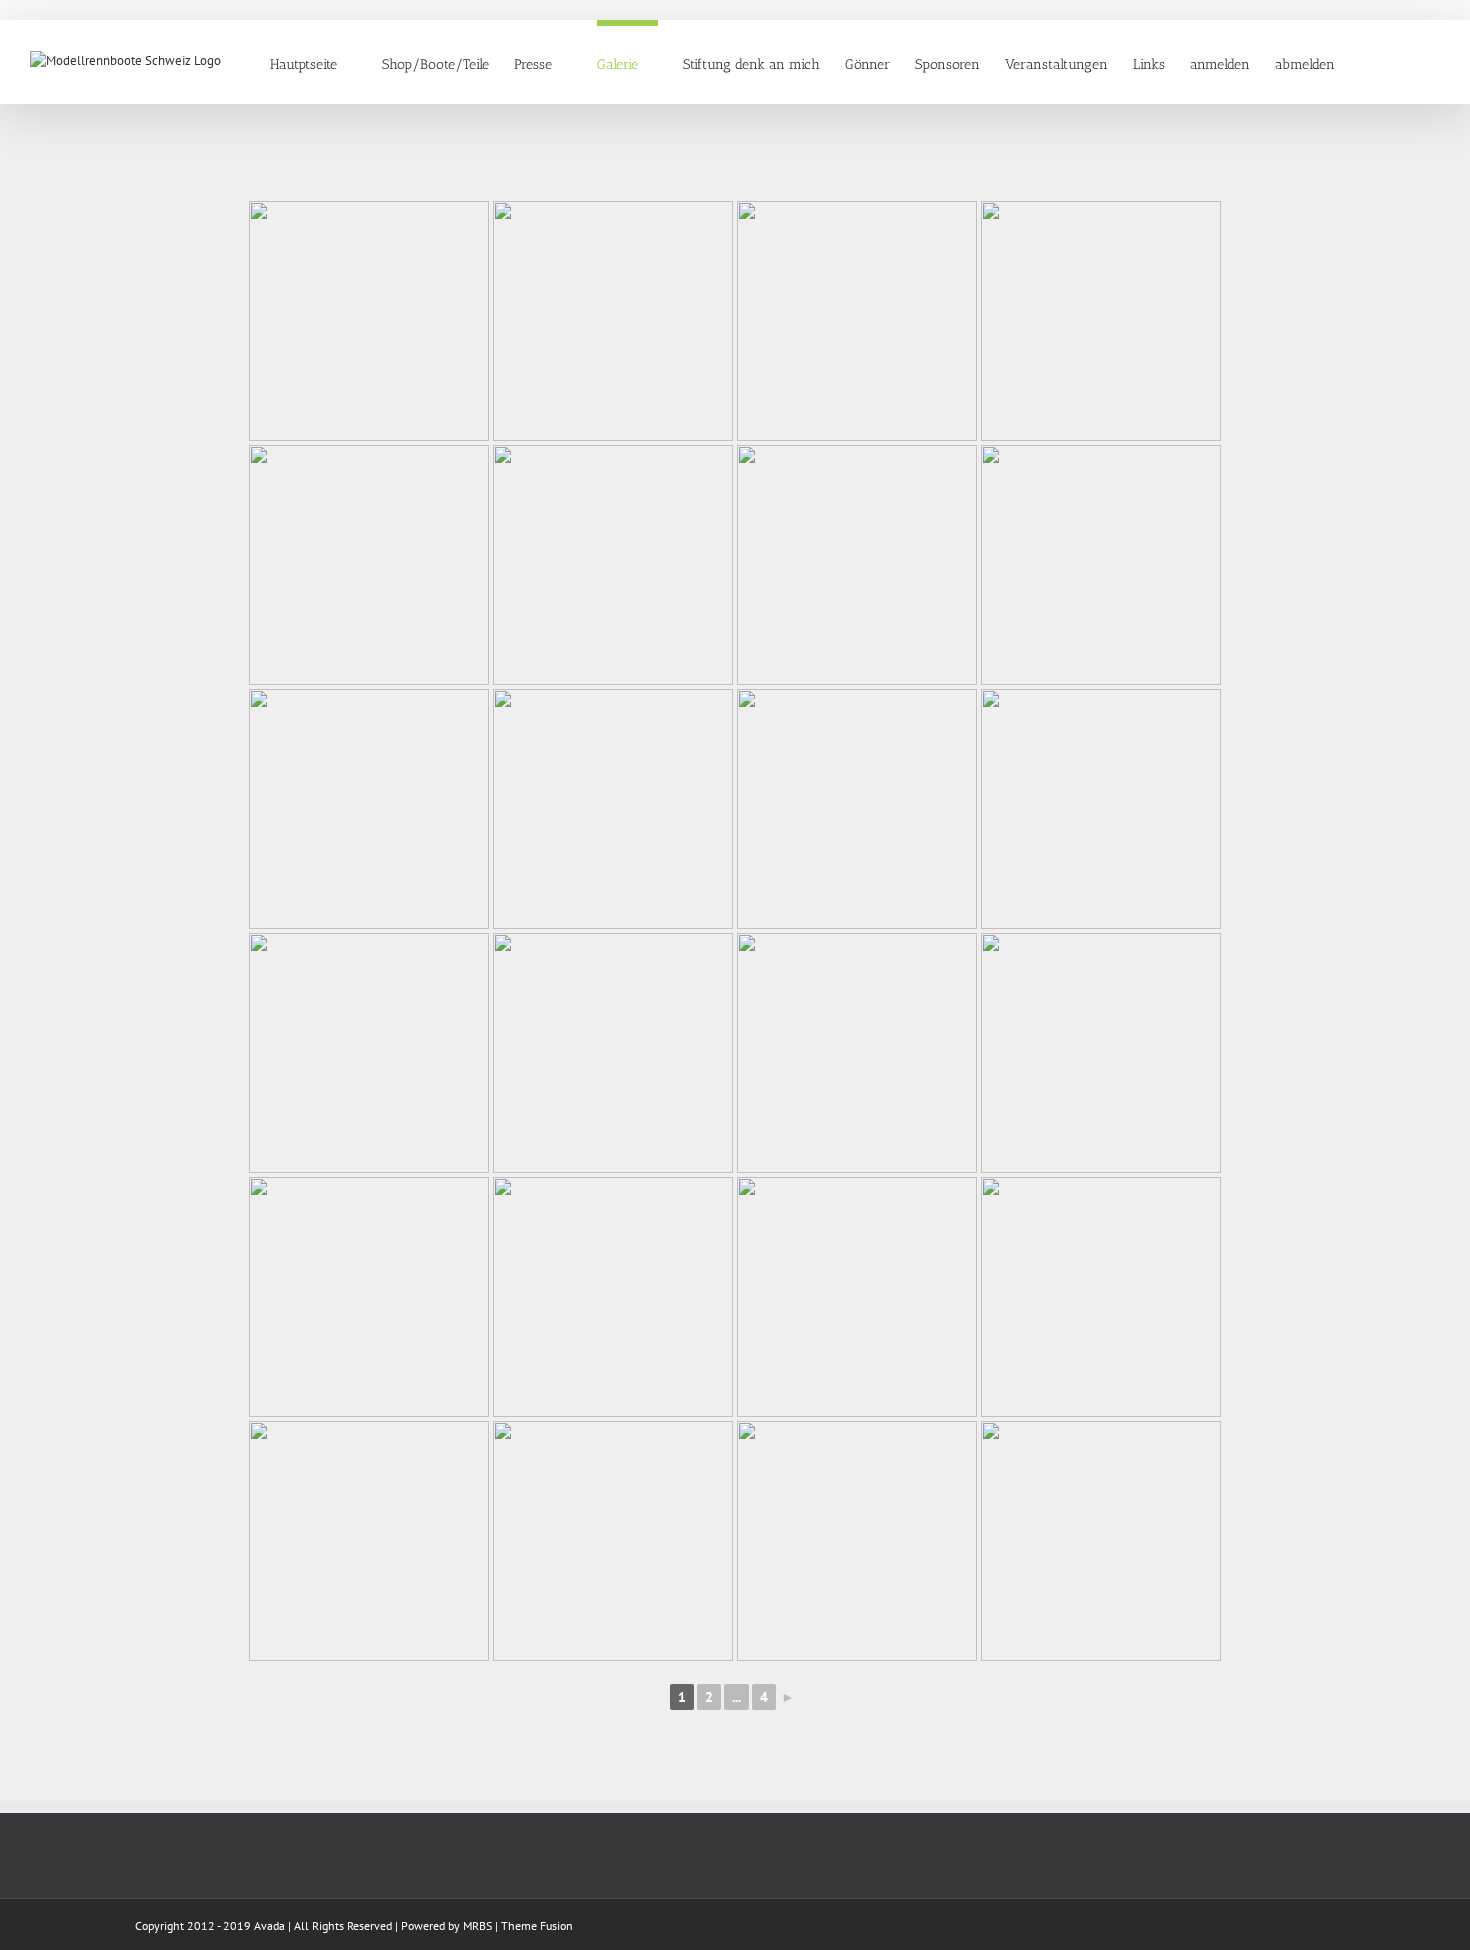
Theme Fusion (537, 1925)
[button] (1409, 62)
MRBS (477, 1925)
